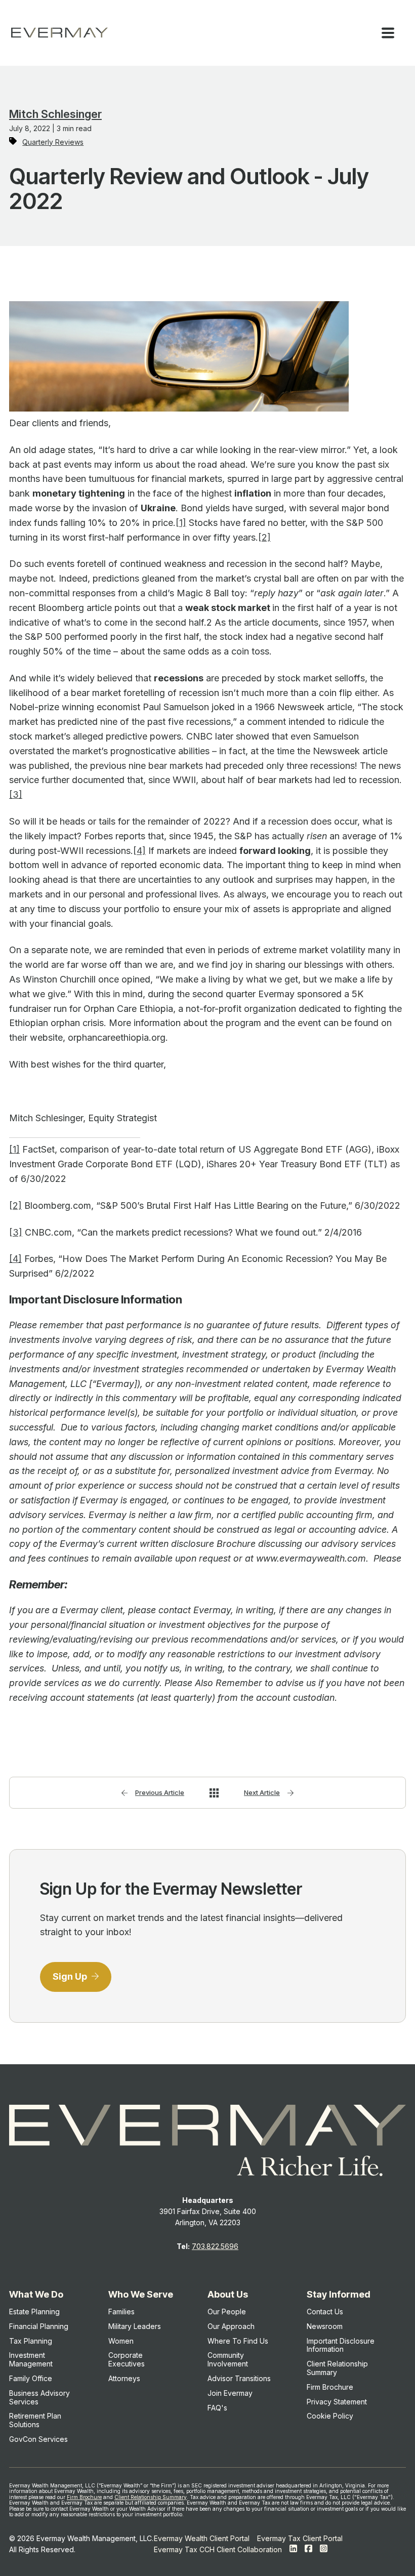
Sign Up (71, 1976)
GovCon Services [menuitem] (38, 2439)
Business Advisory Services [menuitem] (39, 2397)
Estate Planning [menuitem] (34, 2312)
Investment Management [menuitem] (31, 2359)
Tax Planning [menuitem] (31, 2341)
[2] (264, 537)
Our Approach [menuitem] (231, 2326)
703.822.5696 (215, 2246)
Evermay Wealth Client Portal (202, 2538)
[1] (181, 523)
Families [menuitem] (121, 2312)
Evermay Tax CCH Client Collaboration (218, 2549)
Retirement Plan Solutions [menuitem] (35, 2420)
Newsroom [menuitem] (325, 2326)
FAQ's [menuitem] (217, 2408)
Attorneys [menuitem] (124, 2378)
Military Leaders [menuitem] (135, 2326)
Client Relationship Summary (151, 2497)
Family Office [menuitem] (31, 2378)
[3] (16, 794)
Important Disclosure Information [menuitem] (341, 2345)
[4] (139, 851)
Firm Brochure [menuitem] (330, 2387)
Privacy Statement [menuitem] (337, 2402)
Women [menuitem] (121, 2341)
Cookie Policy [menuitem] (330, 2416)
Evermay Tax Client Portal (300, 2538)
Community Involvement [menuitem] (228, 2359)
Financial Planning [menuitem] (39, 2326)
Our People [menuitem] (227, 2312)
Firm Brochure (84, 2497)
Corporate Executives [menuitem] (127, 2359)
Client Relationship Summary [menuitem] (337, 2368)
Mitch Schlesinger (55, 114)
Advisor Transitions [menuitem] (239, 2378)
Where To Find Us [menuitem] (238, 2341)
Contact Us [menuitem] (325, 2312)
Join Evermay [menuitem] (230, 2393)
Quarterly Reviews (53, 142)
